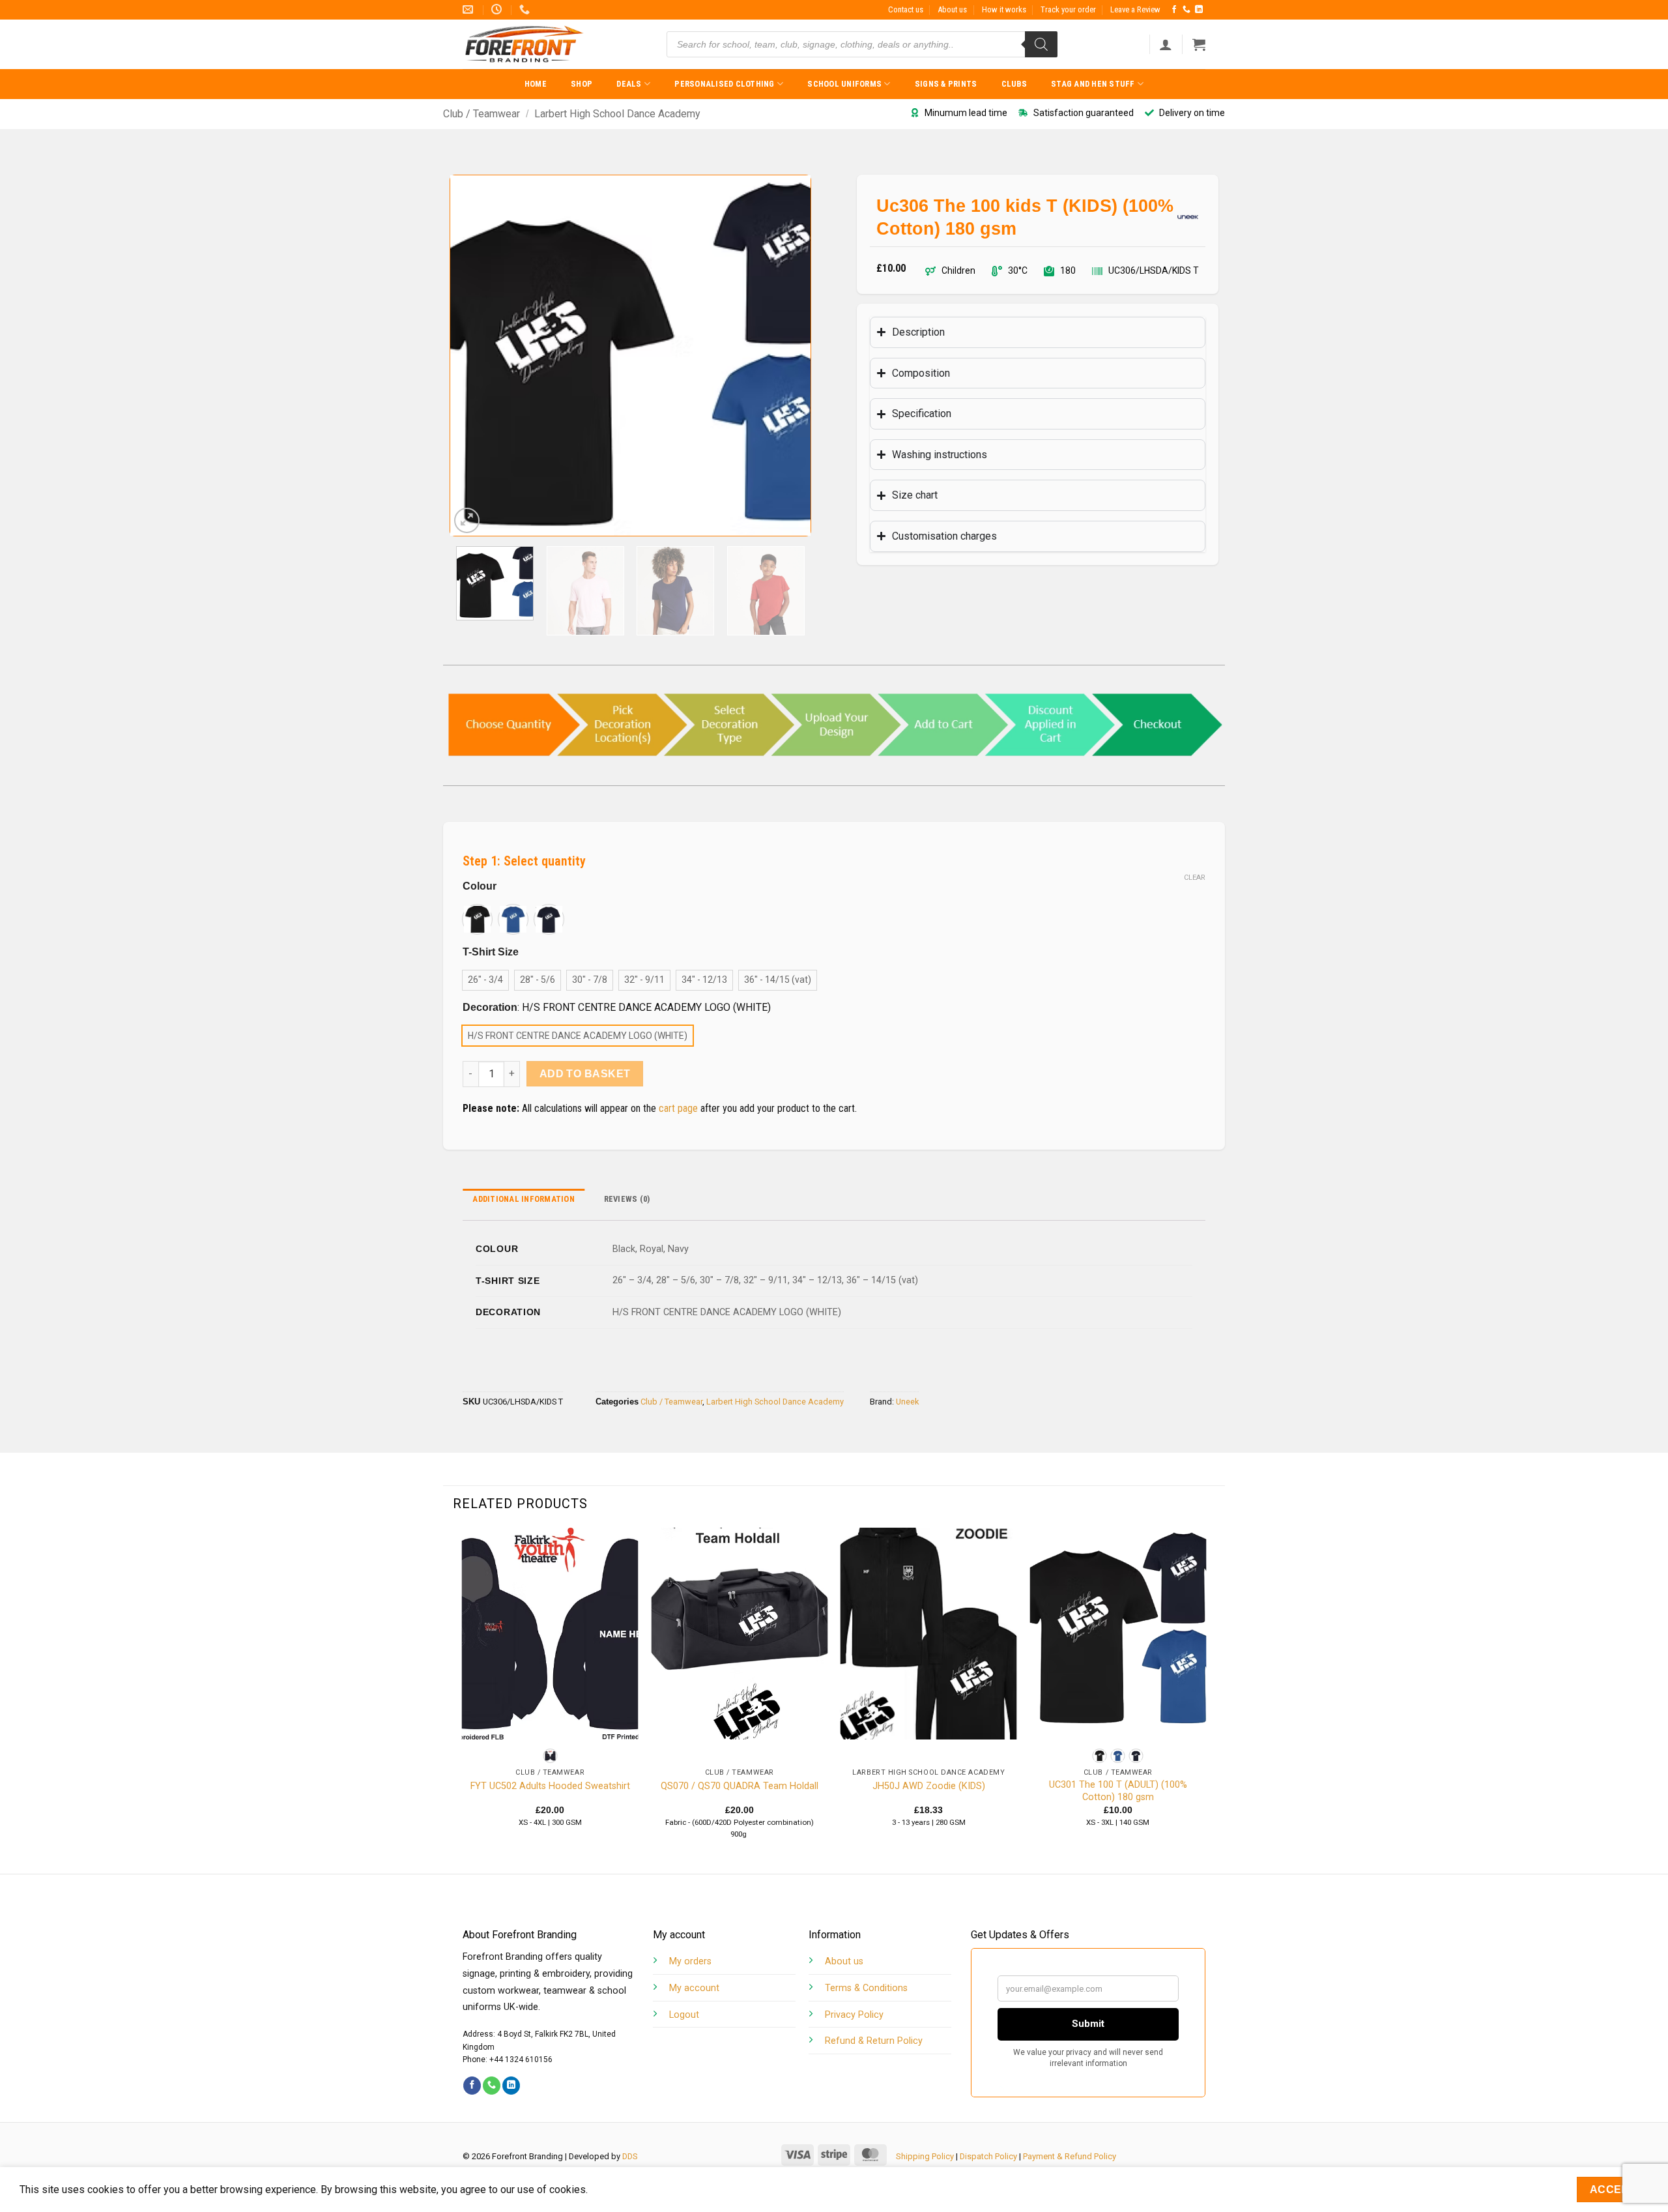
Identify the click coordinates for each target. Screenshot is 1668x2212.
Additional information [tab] (524, 1199)
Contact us (906, 9)
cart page (678, 1108)
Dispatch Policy (988, 2156)
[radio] (477, 919)
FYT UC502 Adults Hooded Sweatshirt (550, 1786)
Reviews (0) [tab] (627, 1199)
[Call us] (1186, 10)
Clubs (1014, 84)
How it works (1004, 9)
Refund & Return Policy (874, 2041)
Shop (582, 84)
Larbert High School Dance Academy (617, 114)
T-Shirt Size (491, 952)
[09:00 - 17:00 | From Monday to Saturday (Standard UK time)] (498, 9)
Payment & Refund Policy (1070, 2156)
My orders (690, 1961)
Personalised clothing (724, 84)
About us (952, 9)
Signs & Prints (946, 84)
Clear (1195, 878)
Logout (684, 2015)
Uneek (907, 1402)
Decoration (490, 1008)
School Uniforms (844, 84)
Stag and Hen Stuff (1093, 84)
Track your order (1068, 9)
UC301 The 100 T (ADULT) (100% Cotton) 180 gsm (1118, 1791)
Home (536, 84)
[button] (1166, 44)
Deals (629, 84)
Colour (480, 886)
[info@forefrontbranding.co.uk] (469, 9)
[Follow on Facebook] (1174, 10)
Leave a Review (1135, 9)
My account (694, 1988)
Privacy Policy (854, 2015)
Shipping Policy (925, 2156)
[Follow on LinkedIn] (1199, 10)
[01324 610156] (526, 9)
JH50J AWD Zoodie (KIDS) (929, 1786)
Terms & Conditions (866, 1988)
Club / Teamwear (482, 114)
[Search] (1041, 44)
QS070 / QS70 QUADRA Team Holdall (740, 1786)
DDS (630, 2156)
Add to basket (585, 1074)
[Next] (787, 356)
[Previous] (474, 356)
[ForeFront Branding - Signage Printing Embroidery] (528, 44)
